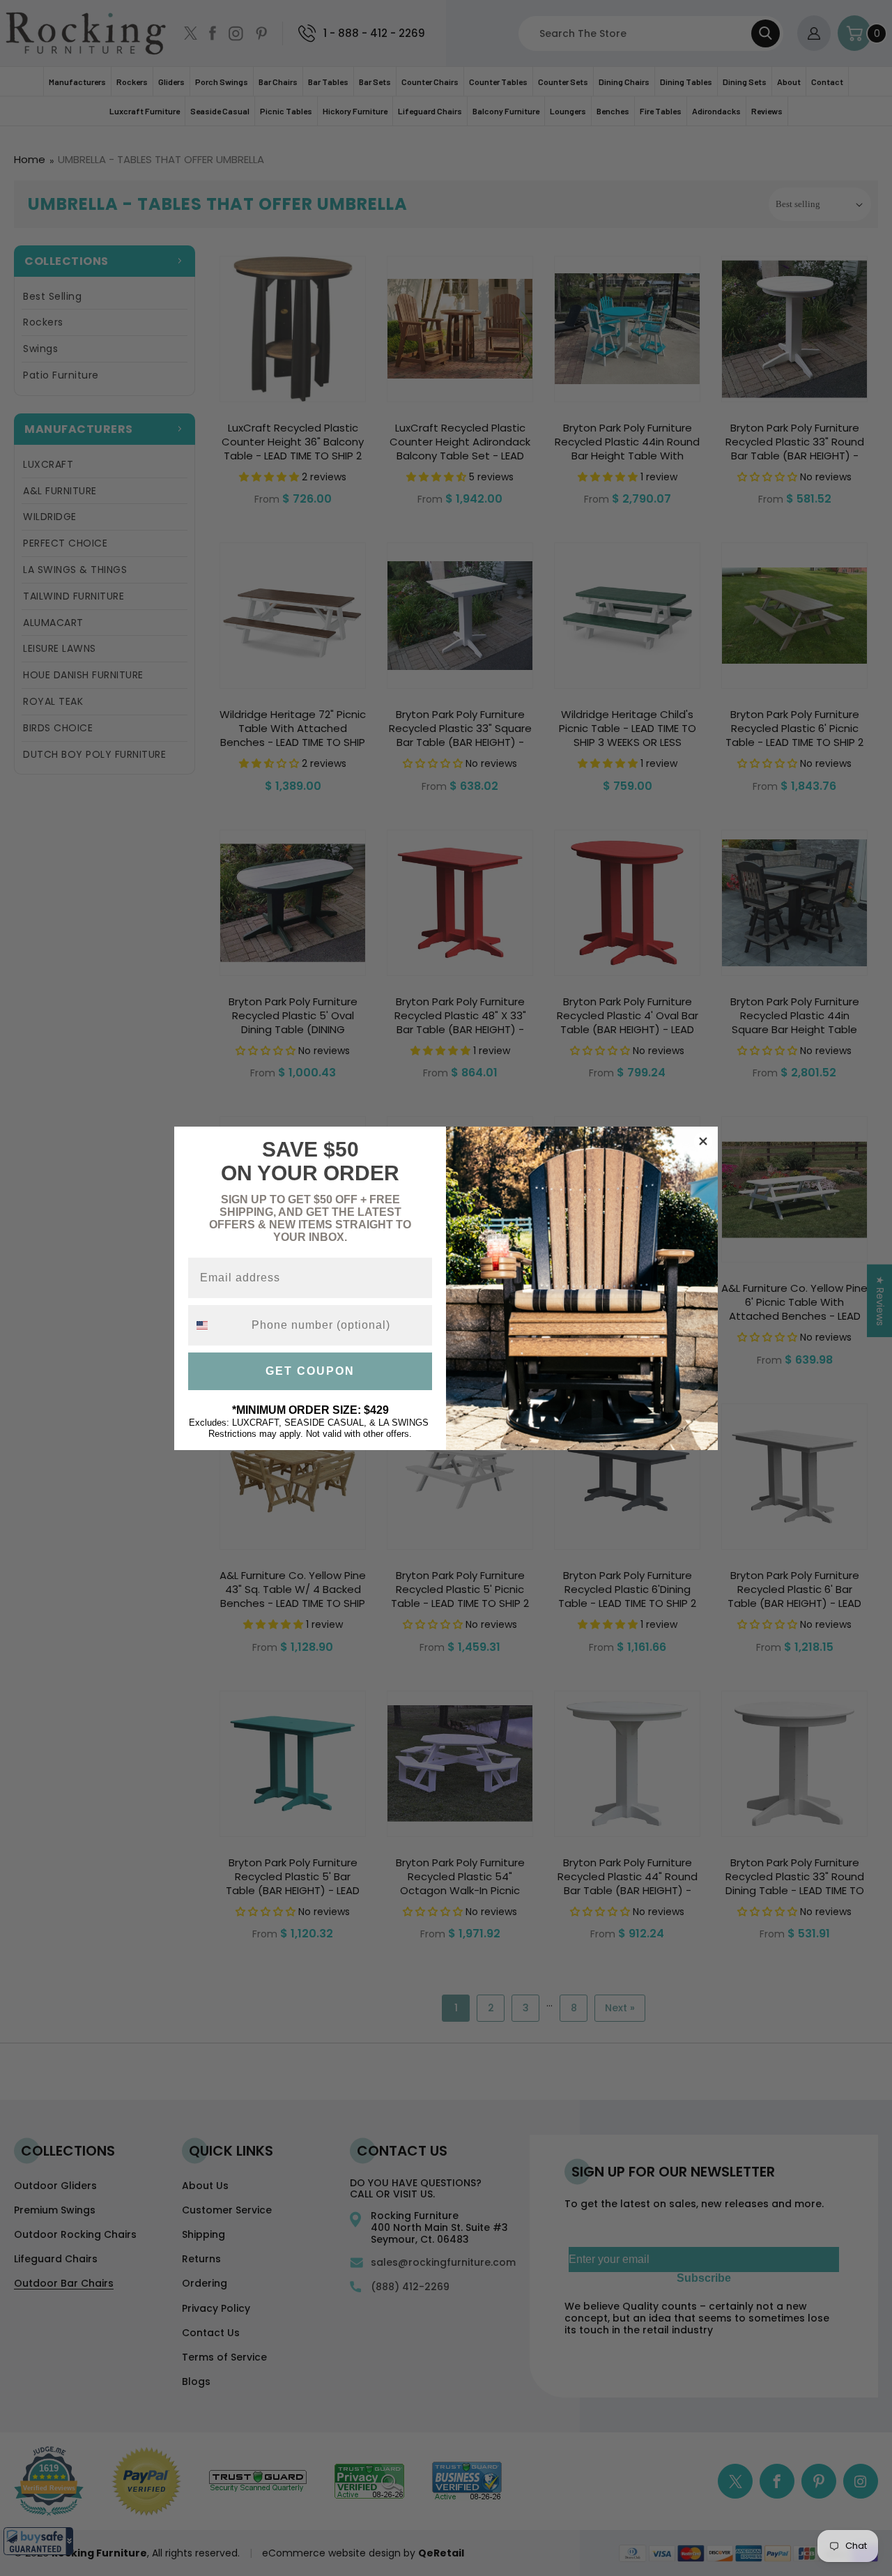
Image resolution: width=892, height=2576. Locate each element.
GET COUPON (310, 1371)
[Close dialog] (703, 1141)
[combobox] (217, 1325)
